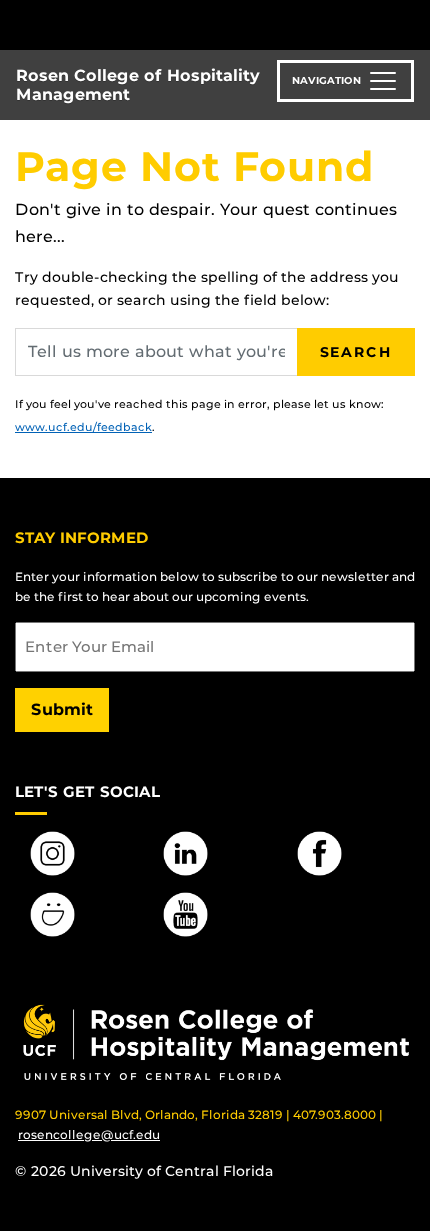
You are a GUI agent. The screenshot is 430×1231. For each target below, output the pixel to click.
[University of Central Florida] (152, 24)
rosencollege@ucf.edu (89, 1134)
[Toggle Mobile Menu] (410, 23)
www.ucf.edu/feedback (83, 427)
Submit (62, 709)
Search (356, 352)
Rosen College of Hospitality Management (138, 85)
